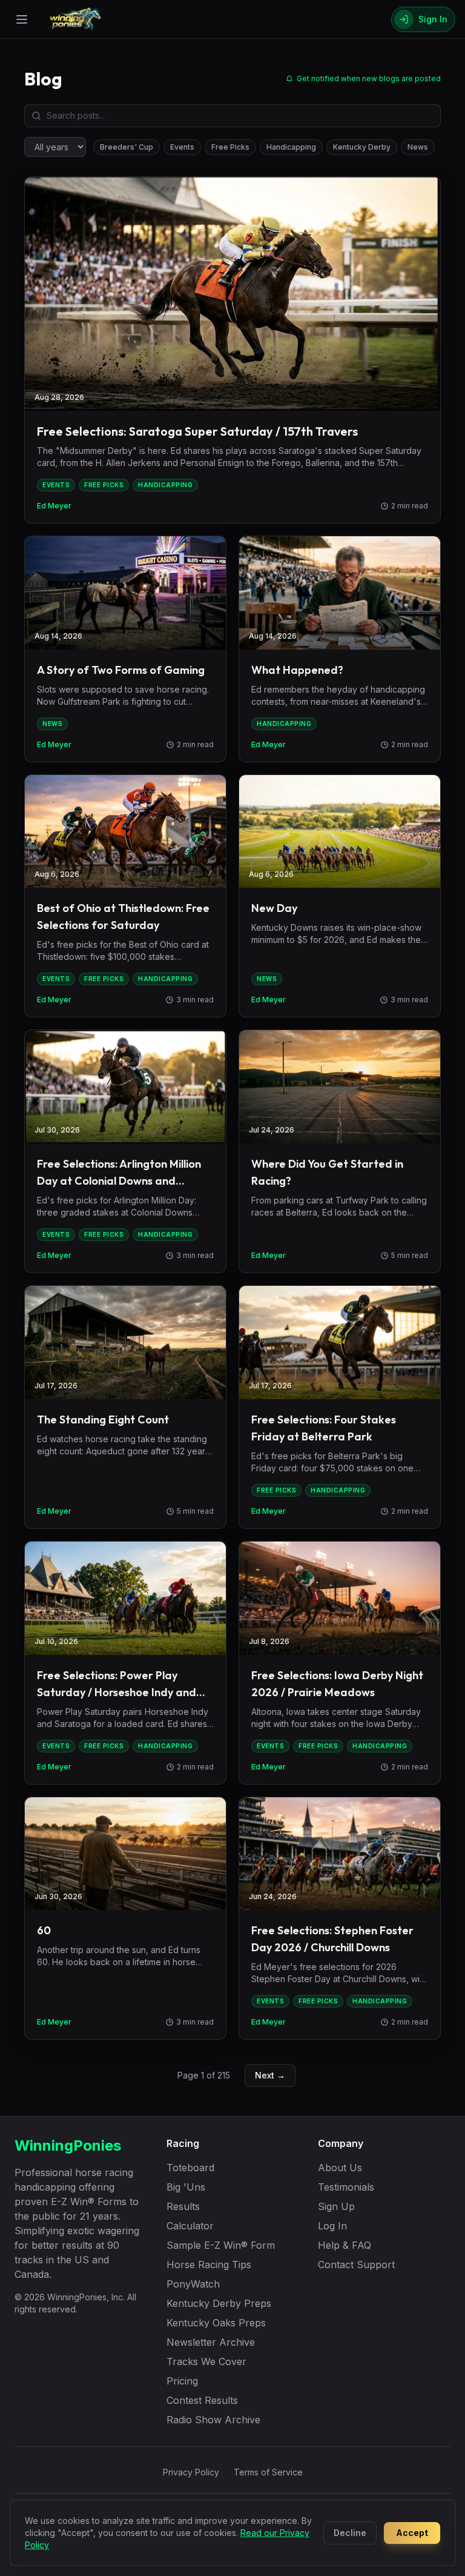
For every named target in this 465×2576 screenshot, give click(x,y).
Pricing (182, 2381)
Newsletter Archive (211, 2342)
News (418, 147)
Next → (270, 2075)
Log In (332, 2226)
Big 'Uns (186, 2187)
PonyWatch (193, 2284)
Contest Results (202, 2400)
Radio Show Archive (213, 2420)
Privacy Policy (191, 2472)
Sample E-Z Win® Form (221, 2245)
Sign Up (336, 2206)
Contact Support (356, 2265)
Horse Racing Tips (209, 2265)
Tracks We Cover (206, 2361)
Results (183, 2206)
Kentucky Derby (362, 147)
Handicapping (291, 147)
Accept (412, 2533)
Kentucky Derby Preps (219, 2303)
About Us (340, 2168)
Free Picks (230, 147)
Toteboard (190, 2168)
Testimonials (346, 2187)
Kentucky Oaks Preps (216, 2323)
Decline (350, 2533)
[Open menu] (22, 19)
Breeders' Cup (127, 147)
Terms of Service (268, 2472)
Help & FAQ (345, 2245)
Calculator (190, 2226)
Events (182, 147)
